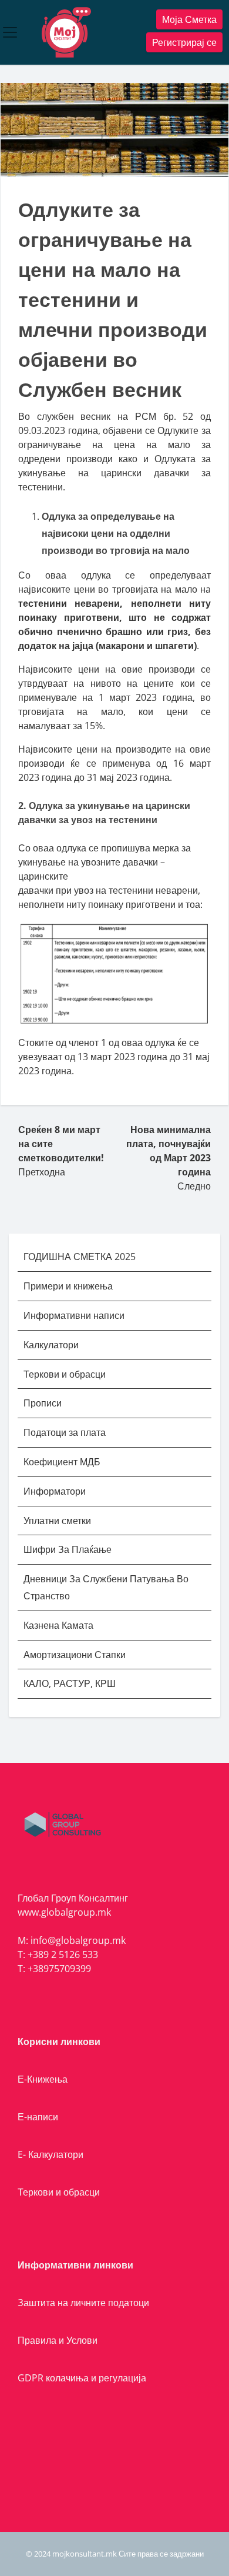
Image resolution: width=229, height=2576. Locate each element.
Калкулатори (51, 1345)
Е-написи (38, 2117)
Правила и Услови (58, 2340)
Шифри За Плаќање (68, 1549)
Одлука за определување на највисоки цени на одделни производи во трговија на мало (116, 533)
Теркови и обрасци (66, 1374)
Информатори (55, 1491)
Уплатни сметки (58, 1521)
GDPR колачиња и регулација (82, 2378)
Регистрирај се (184, 42)
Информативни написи (75, 1315)
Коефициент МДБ (62, 1462)
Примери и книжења (68, 1286)
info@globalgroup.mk (78, 1940)
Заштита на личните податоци (83, 2303)
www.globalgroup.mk (64, 1912)
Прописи (43, 1403)
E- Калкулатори (50, 2154)
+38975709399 (59, 1969)
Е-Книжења (43, 2079)
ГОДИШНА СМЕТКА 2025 (80, 1257)
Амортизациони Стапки (75, 1655)
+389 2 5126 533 (63, 1954)
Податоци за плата (65, 1432)
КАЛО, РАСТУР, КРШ (70, 1683)
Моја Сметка (189, 19)
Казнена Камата (58, 1625)
